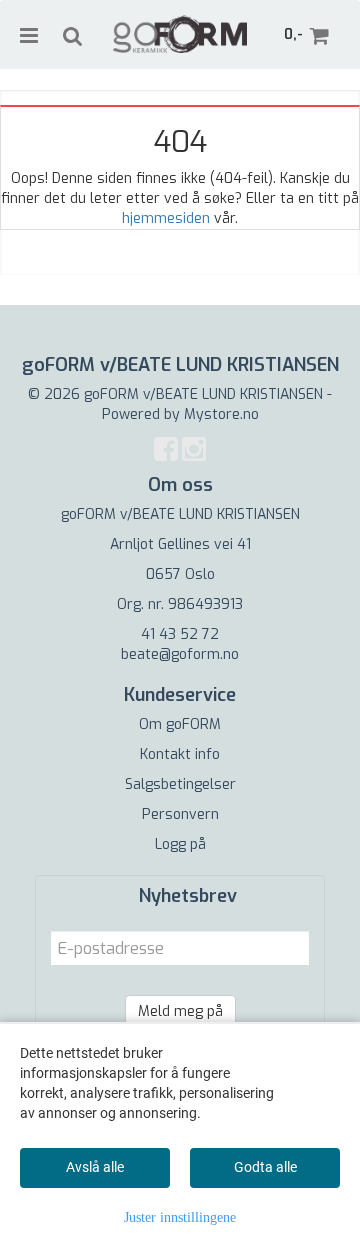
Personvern (180, 814)
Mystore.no (221, 414)
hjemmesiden (166, 218)
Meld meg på (180, 1011)
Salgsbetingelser (180, 784)
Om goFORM (180, 724)
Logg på (180, 844)
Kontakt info (180, 754)
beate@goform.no (180, 654)
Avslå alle (95, 1167)
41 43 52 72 (180, 634)
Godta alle (265, 1167)
